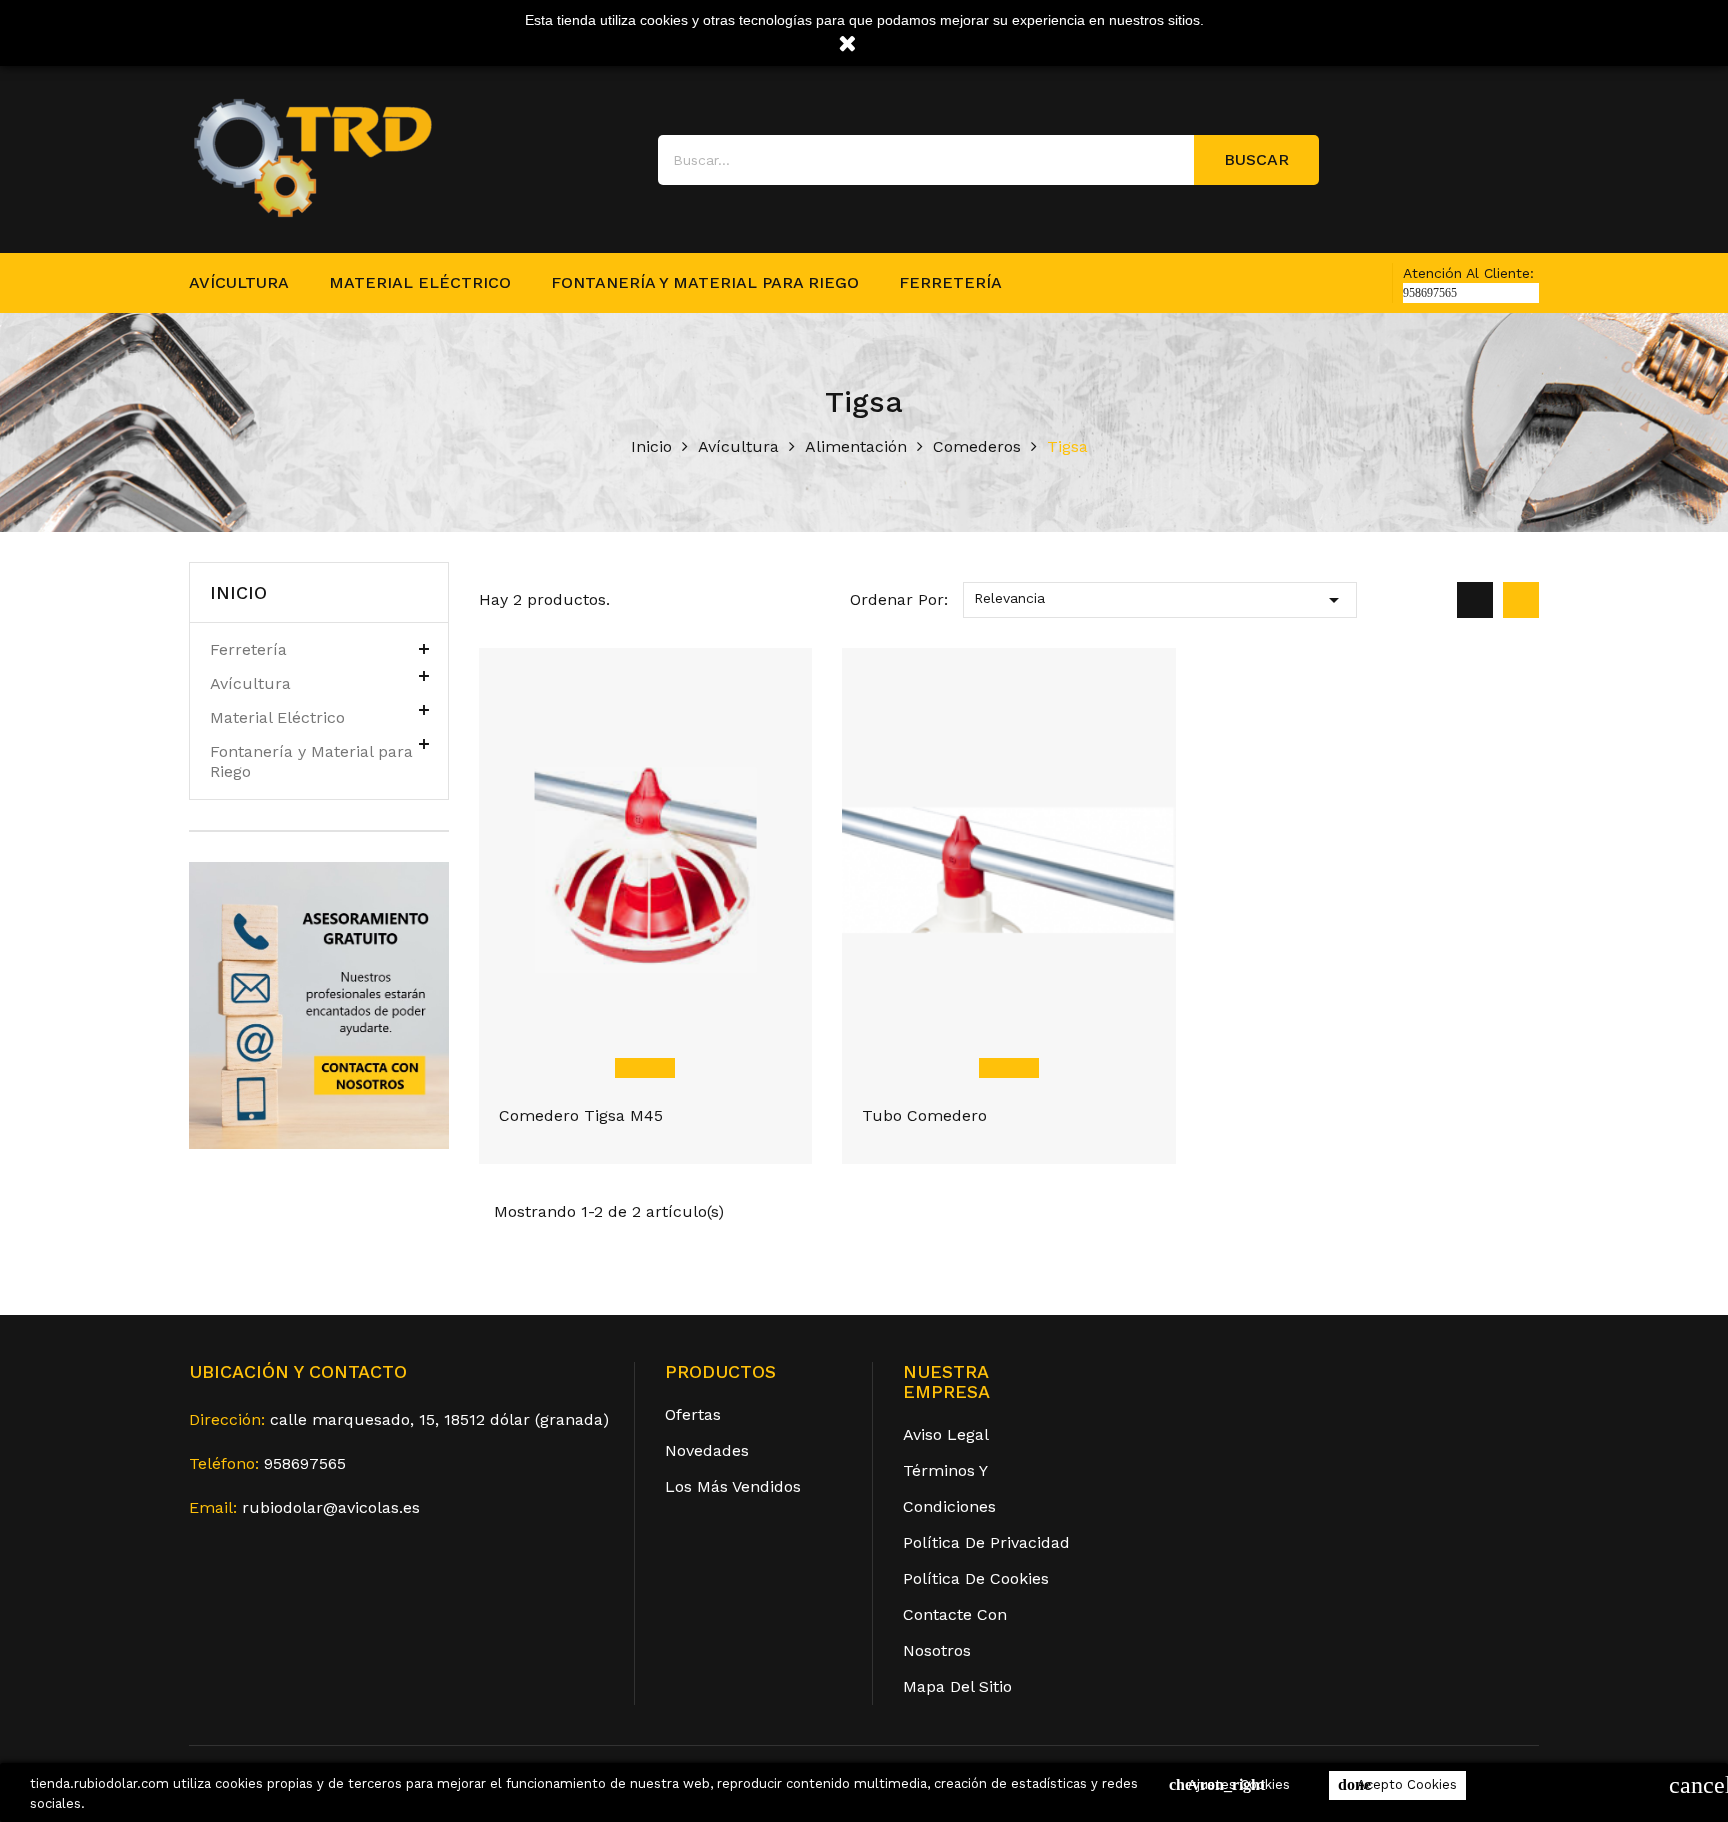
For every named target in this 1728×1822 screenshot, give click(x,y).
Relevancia (1160, 600)
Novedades (707, 1450)
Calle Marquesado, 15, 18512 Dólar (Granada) (439, 1419)
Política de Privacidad (986, 1542)
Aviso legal (946, 1434)
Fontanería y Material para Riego (705, 282)
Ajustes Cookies (1229, 1784)
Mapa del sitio (957, 1686)
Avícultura (239, 282)
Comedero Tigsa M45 (581, 1115)
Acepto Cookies (1397, 1784)
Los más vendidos (733, 1486)
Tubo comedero (924, 1115)
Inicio (238, 592)
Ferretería (950, 282)
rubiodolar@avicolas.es (331, 1507)
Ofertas (693, 1414)
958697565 (305, 1463)
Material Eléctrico (420, 282)
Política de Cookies (976, 1578)
